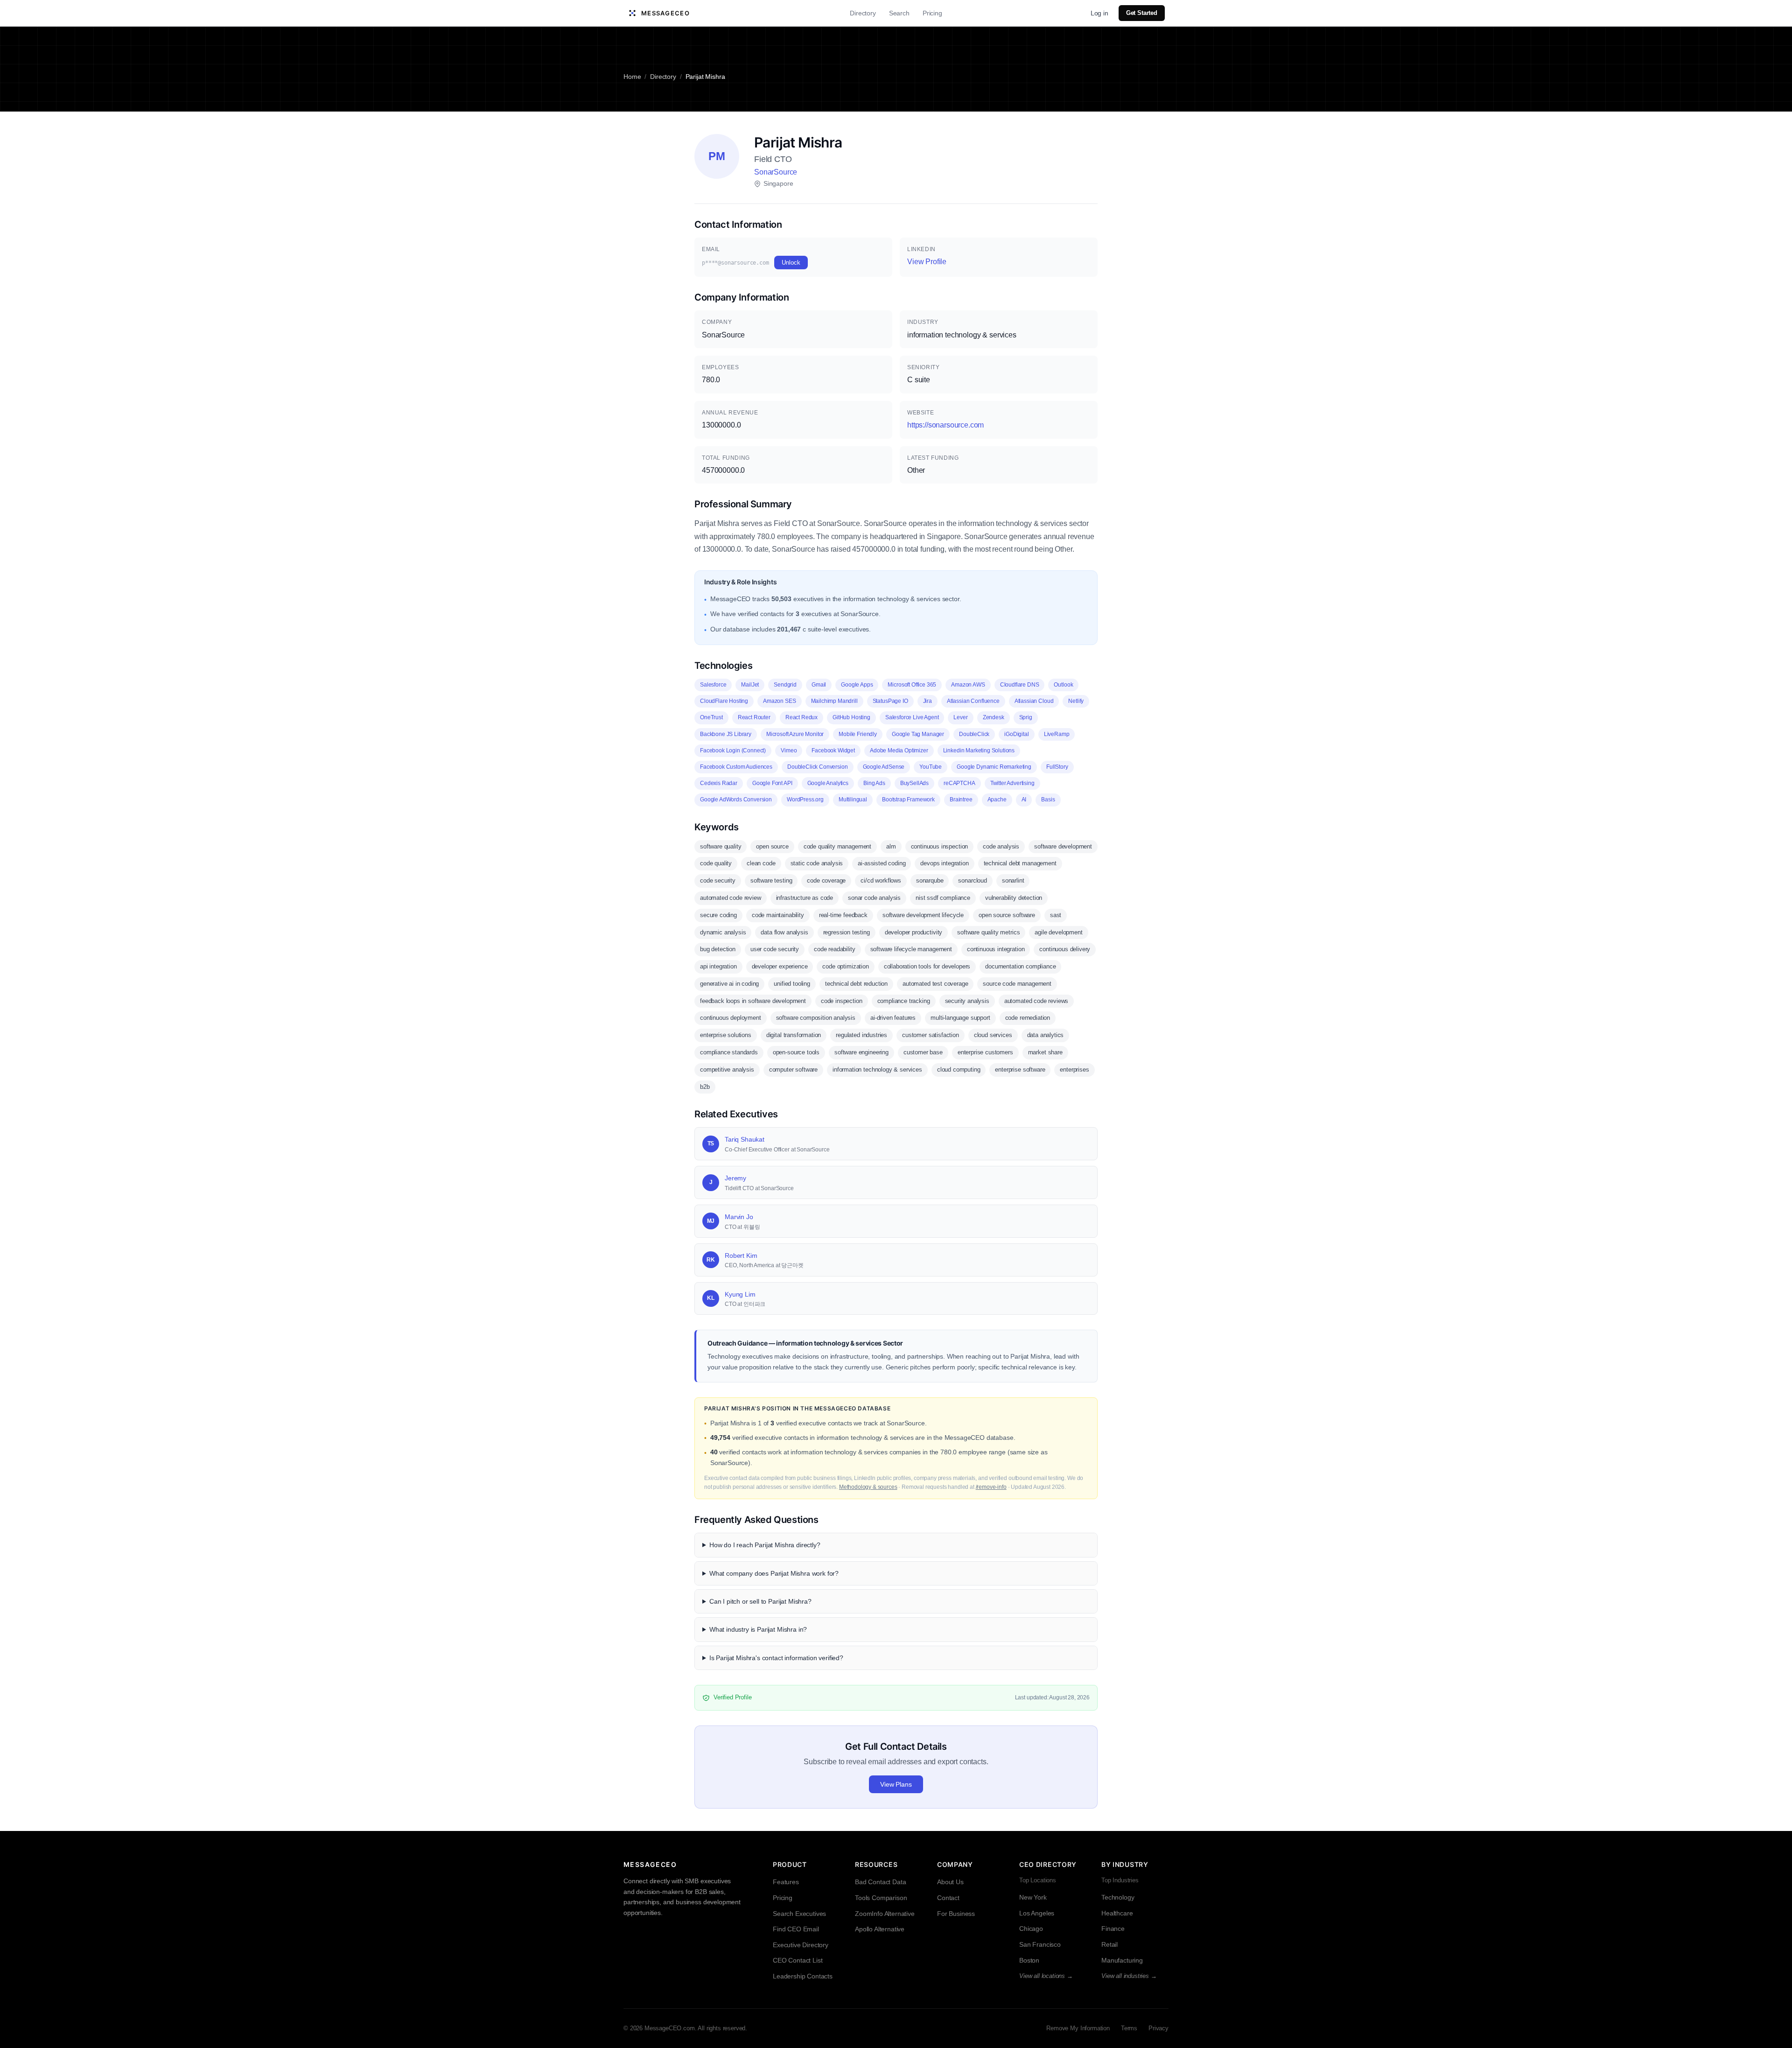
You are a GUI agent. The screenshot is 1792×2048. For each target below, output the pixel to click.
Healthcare (1117, 1913)
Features (786, 1882)
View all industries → (1129, 1976)
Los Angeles (1037, 1913)
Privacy (1158, 2028)
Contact (948, 1898)
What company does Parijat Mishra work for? (774, 1573)
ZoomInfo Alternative (885, 1914)
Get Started (1142, 13)
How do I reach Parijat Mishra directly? (765, 1545)
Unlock (791, 263)
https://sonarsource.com (945, 425)
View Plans (896, 1784)
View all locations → (1046, 1976)
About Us (950, 1882)
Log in (1099, 13)
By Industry (1125, 1864)
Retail (1109, 1944)
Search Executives (799, 1914)
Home (632, 77)
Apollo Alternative (880, 1929)
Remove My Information (1078, 2028)
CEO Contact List (798, 1960)
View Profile (927, 262)
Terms (1129, 2028)
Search (899, 13)
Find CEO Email (796, 1929)
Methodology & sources (868, 1487)
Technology (1118, 1897)
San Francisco (1040, 1944)
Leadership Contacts (803, 1976)
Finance (1113, 1929)
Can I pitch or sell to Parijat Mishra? (760, 1601)
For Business (956, 1914)
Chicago (1031, 1929)
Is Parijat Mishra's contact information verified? (776, 1658)
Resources (876, 1864)
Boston (1029, 1960)
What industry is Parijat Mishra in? (758, 1629)
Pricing (932, 13)
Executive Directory (801, 1945)
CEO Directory (1048, 1864)
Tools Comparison (881, 1898)
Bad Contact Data (880, 1882)
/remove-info (991, 1487)
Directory (863, 13)
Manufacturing (1122, 1960)
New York (1033, 1897)
